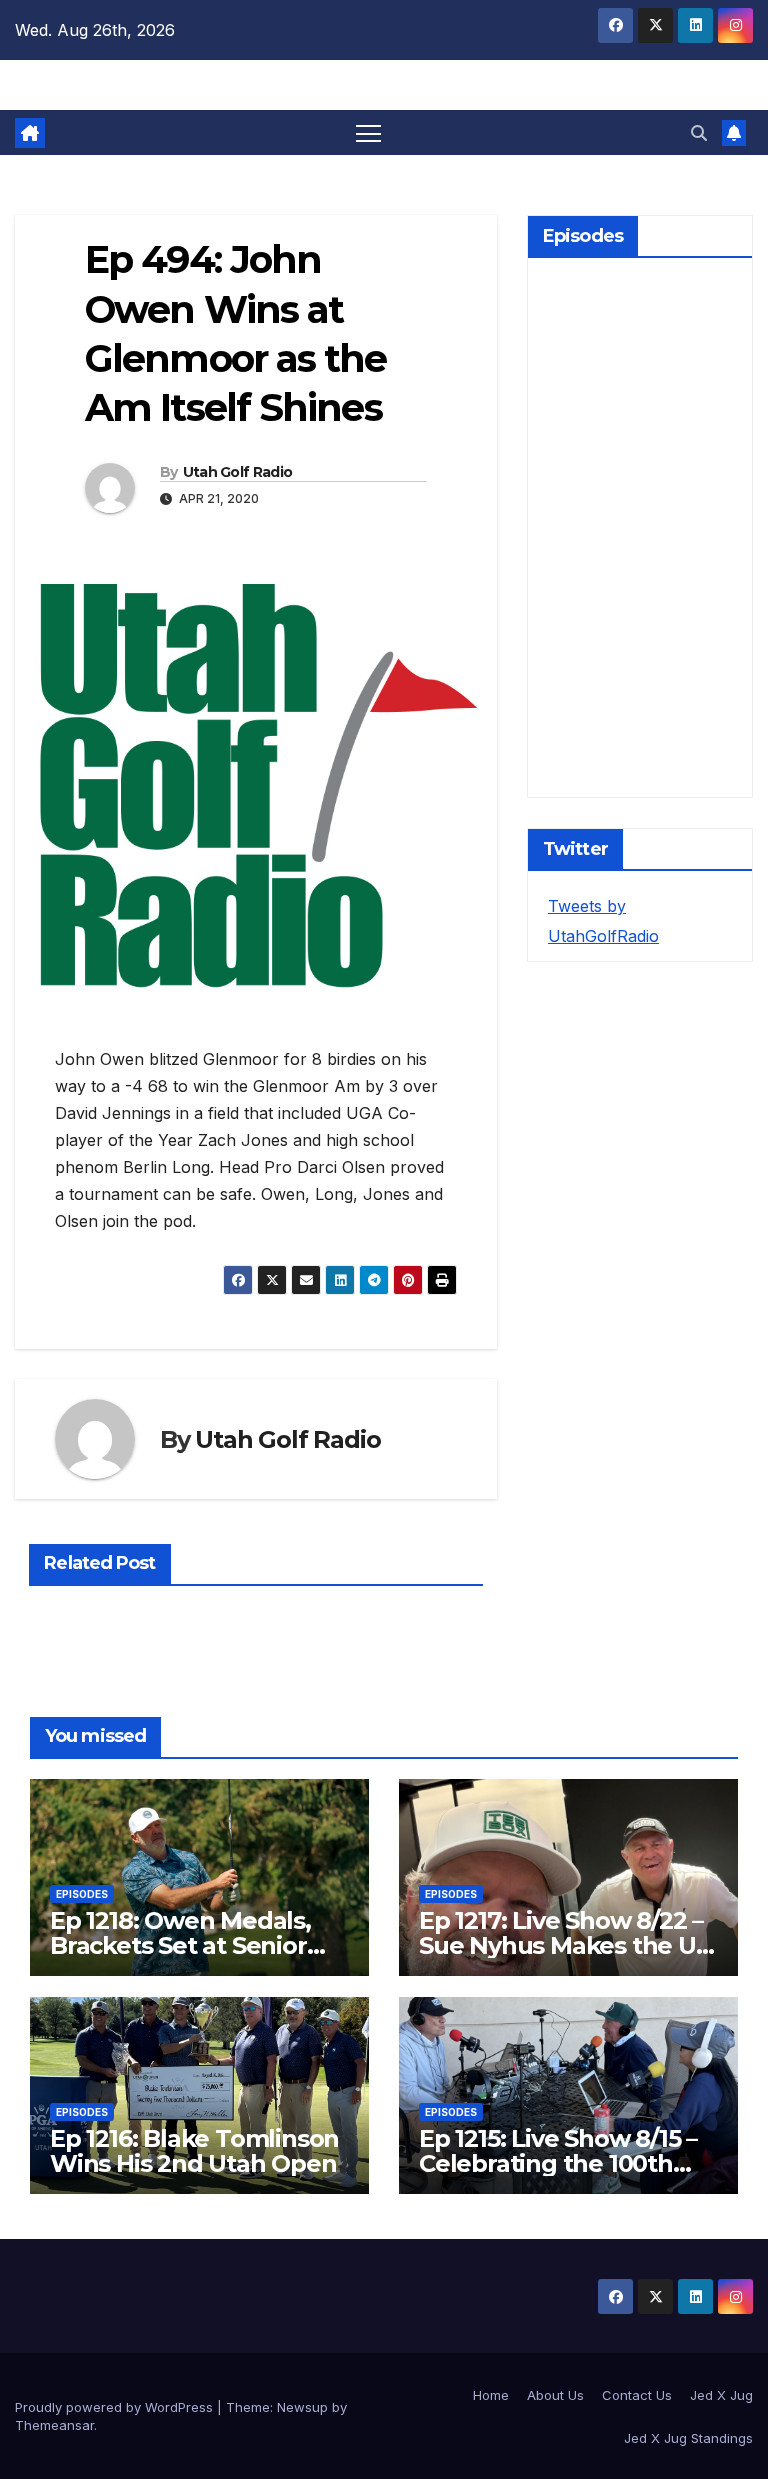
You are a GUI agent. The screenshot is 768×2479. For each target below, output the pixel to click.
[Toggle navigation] (368, 132)
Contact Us (637, 2395)
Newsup (302, 2407)
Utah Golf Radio (238, 472)
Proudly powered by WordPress (116, 2407)
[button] (699, 133)
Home (491, 2395)
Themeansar (54, 2425)
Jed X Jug (721, 2395)
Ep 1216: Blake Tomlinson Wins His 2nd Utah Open (194, 2151)
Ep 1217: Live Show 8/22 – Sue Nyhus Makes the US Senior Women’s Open (564, 1945)
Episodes (82, 1894)
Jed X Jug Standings (688, 2438)
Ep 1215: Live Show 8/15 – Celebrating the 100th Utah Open (558, 2163)
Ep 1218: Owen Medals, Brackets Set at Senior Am (180, 1945)
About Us (555, 2395)
